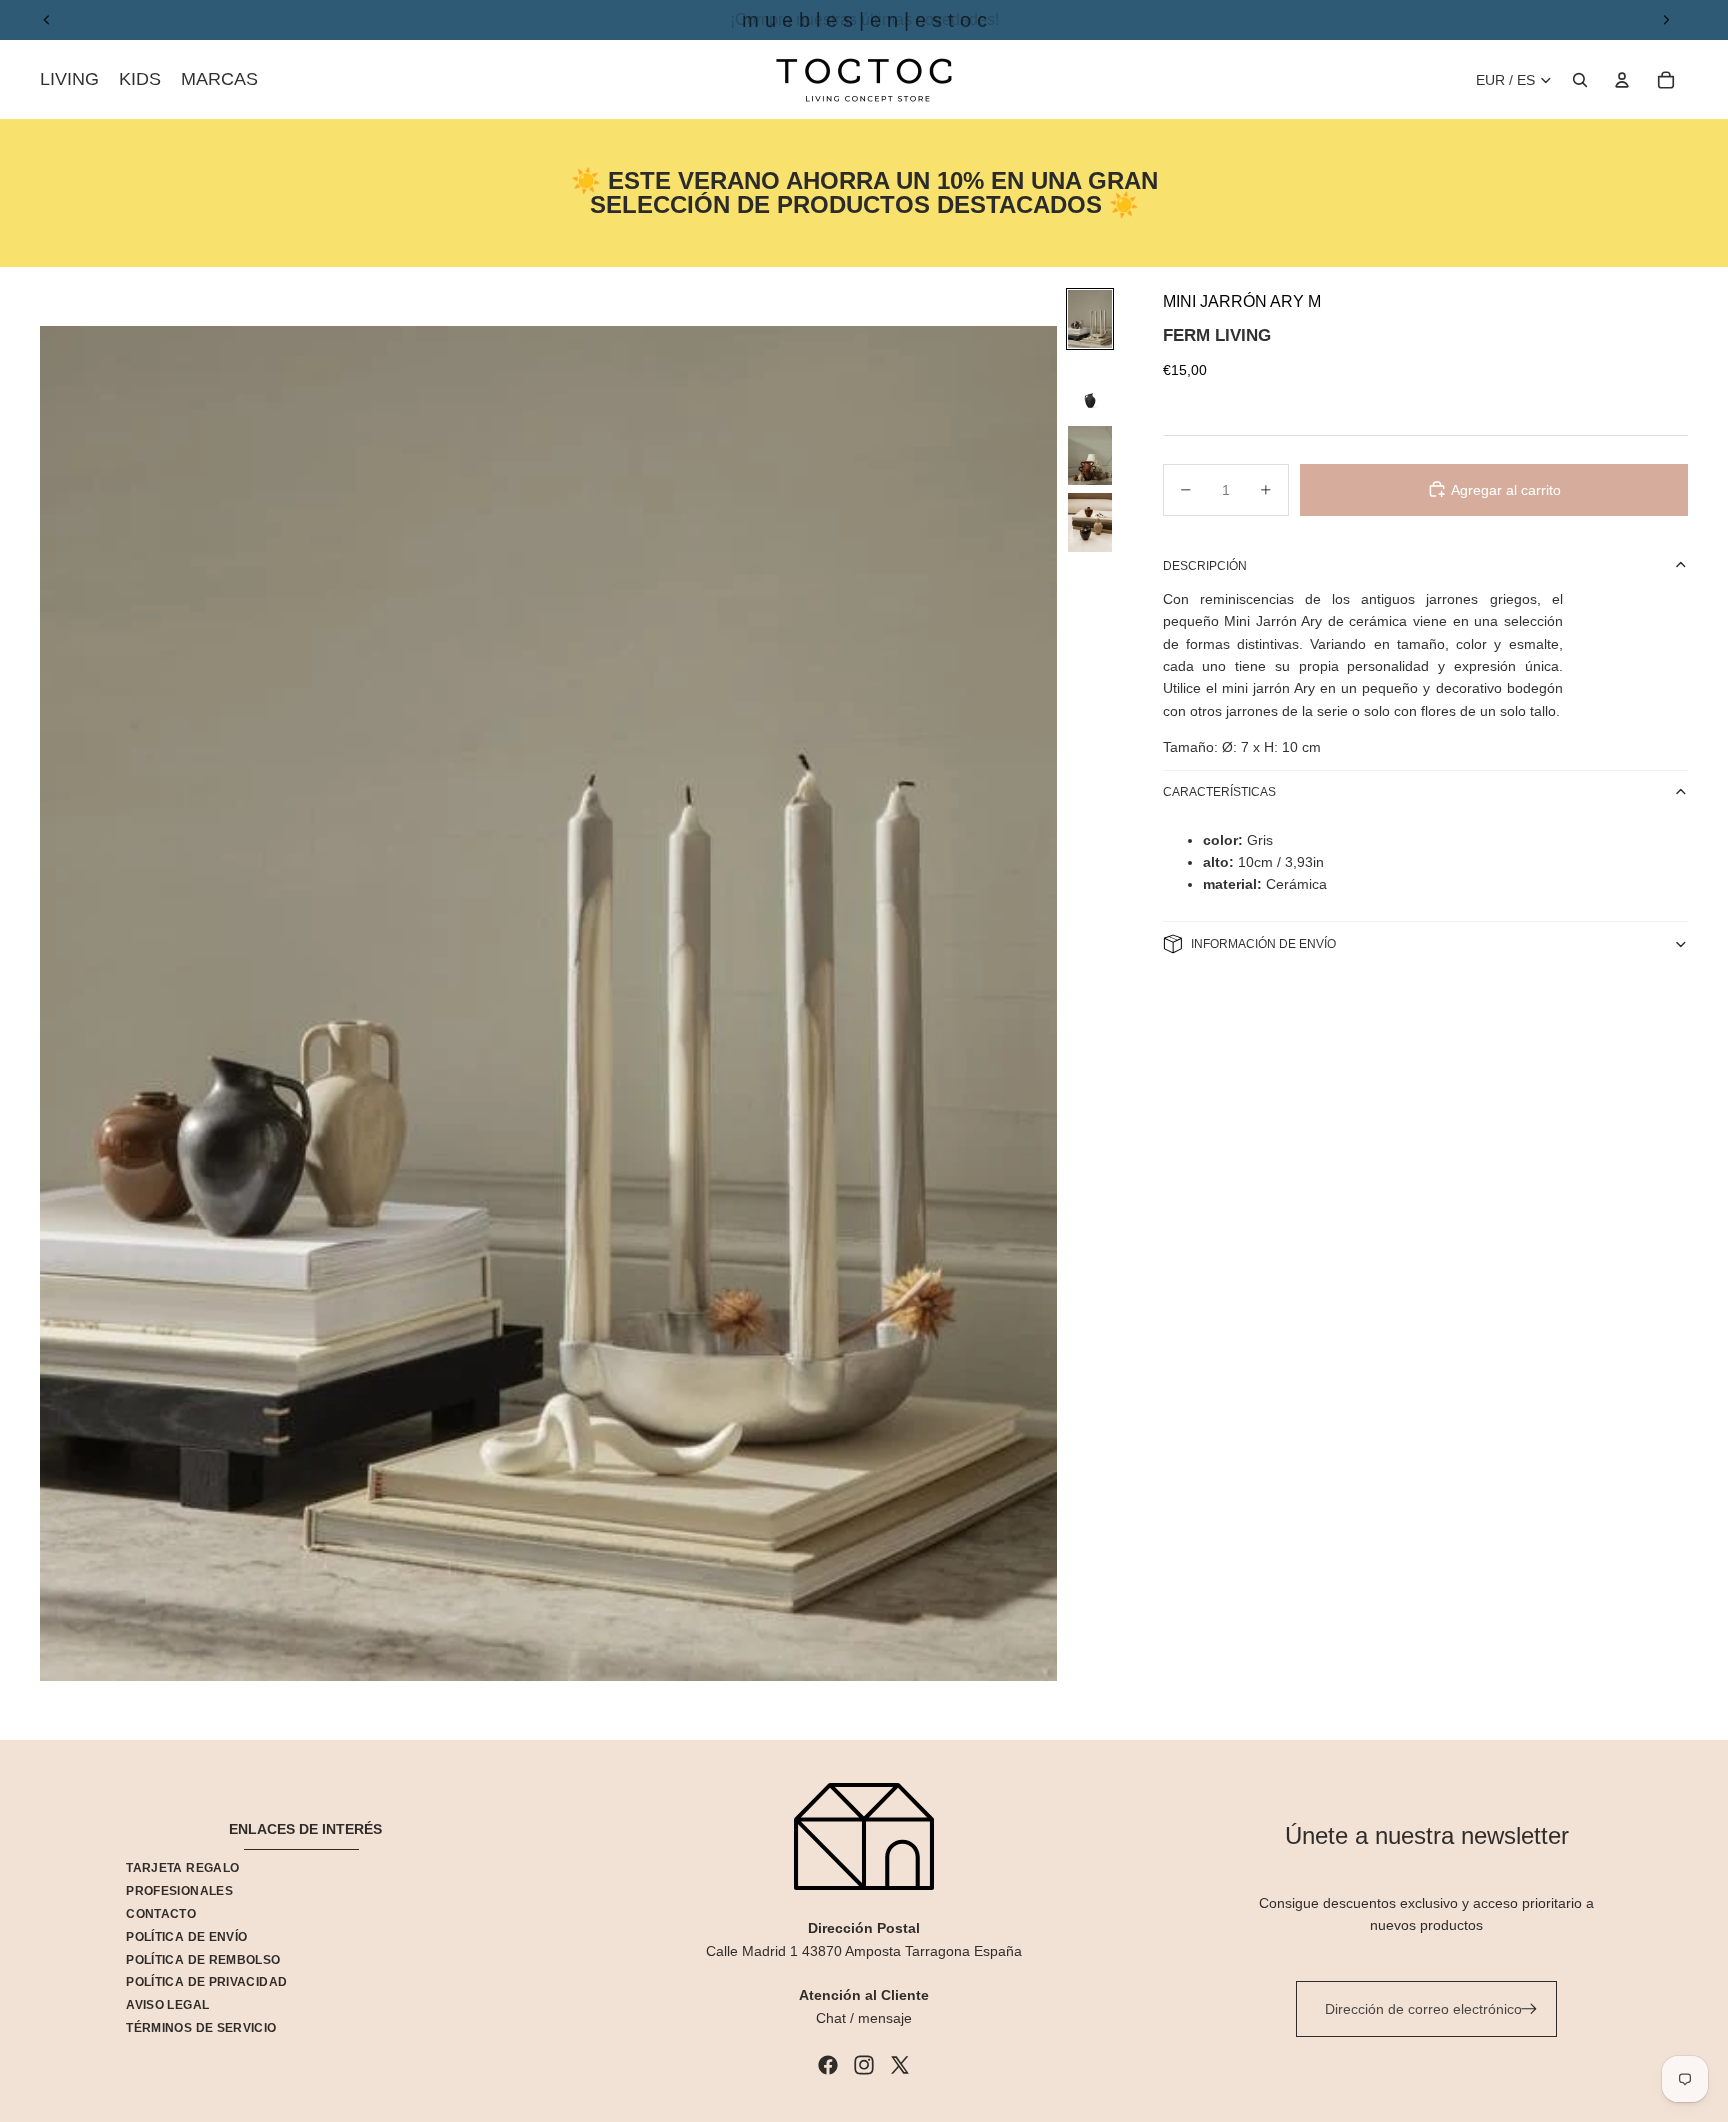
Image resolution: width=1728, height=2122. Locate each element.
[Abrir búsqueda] (1580, 80)
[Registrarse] (1529, 2009)
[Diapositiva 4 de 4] (1090, 522)
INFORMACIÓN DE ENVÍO (1263, 943)
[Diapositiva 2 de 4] (1090, 387)
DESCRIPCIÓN (1205, 565)
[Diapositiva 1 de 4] (1090, 319)
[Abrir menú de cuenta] (1622, 80)
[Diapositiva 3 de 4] (1090, 455)
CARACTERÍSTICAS (1219, 792)
